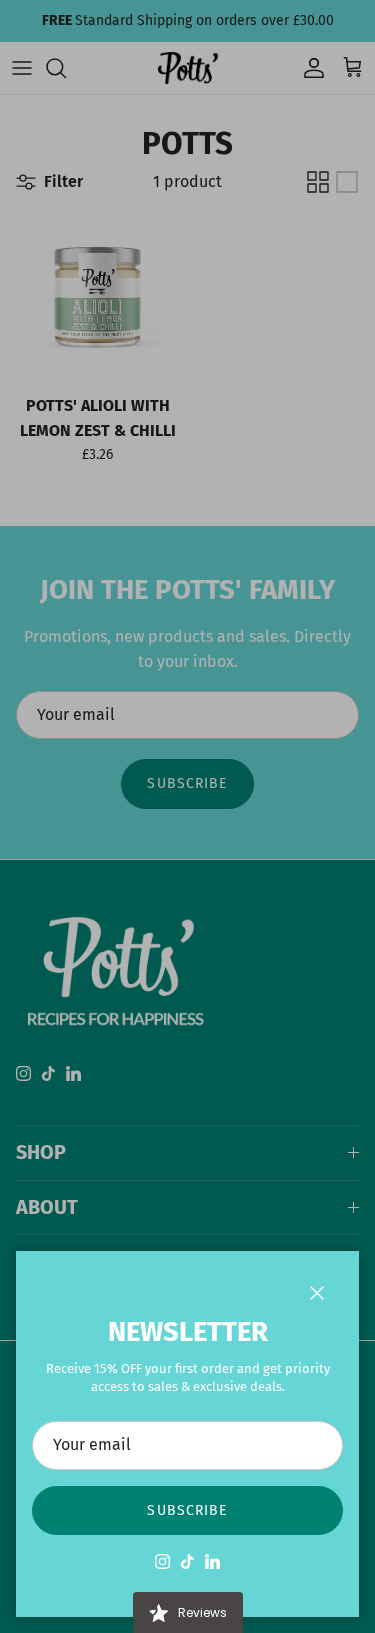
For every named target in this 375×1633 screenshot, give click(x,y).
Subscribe (187, 1510)
